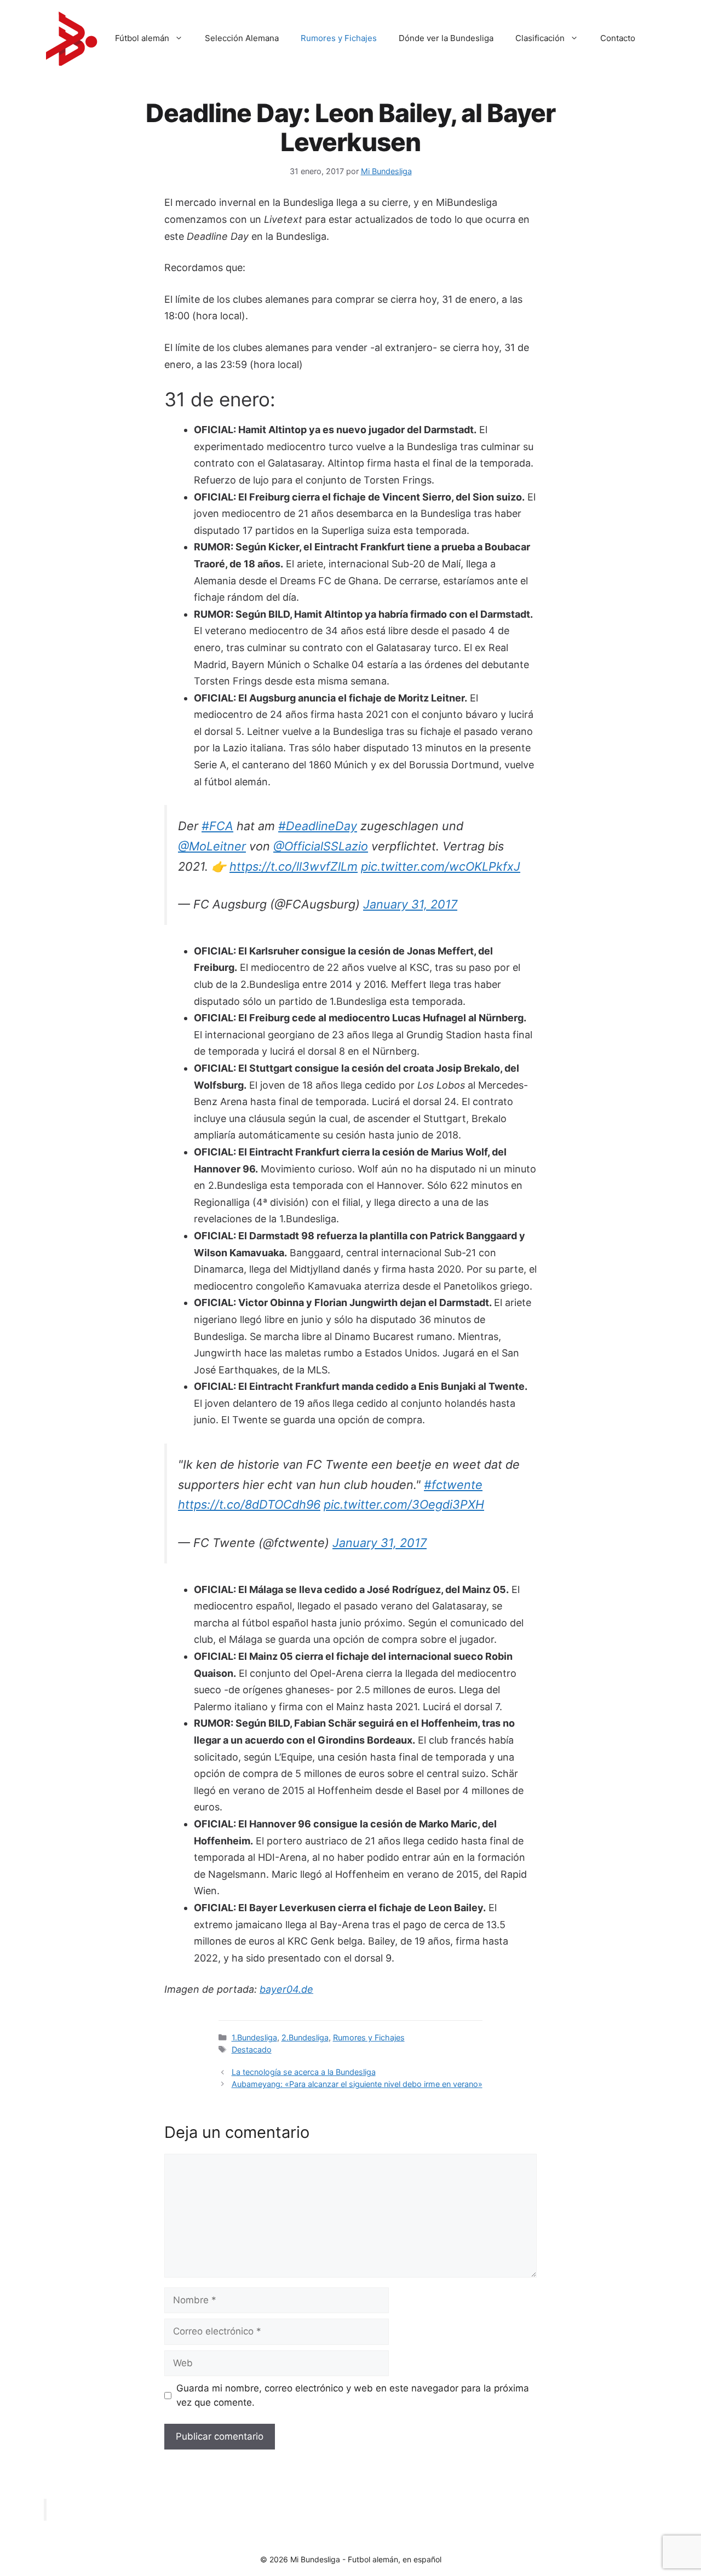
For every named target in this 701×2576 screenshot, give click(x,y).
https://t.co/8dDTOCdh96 (249, 1504)
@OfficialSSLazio (321, 846)
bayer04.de (286, 1989)
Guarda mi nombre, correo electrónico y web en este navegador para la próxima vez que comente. (353, 2395)
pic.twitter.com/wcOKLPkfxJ (441, 866)
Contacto (618, 38)
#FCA (217, 826)
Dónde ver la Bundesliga (446, 38)
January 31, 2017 (410, 904)
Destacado (252, 2049)
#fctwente (453, 1485)
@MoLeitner (212, 846)
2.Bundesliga (305, 2037)
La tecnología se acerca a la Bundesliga (304, 2072)
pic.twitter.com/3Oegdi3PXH (404, 1504)
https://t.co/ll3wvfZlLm (294, 866)
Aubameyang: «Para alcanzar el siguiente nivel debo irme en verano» (357, 2084)
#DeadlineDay (318, 826)
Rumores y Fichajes (339, 38)
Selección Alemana (242, 38)
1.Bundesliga (254, 2037)
